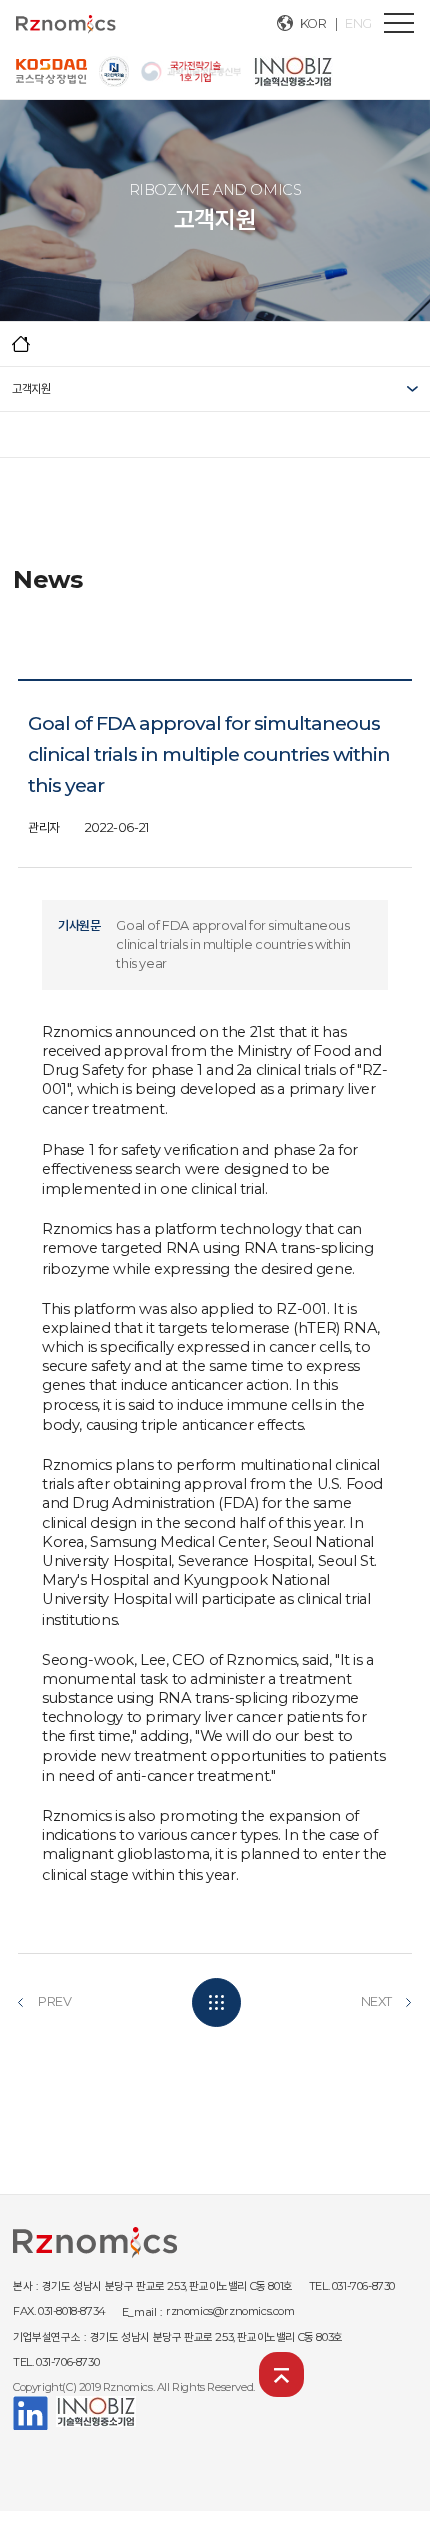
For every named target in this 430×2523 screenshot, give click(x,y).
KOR (313, 23)
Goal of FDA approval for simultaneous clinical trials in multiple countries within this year (233, 944)
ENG (358, 23)
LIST (216, 2002)
